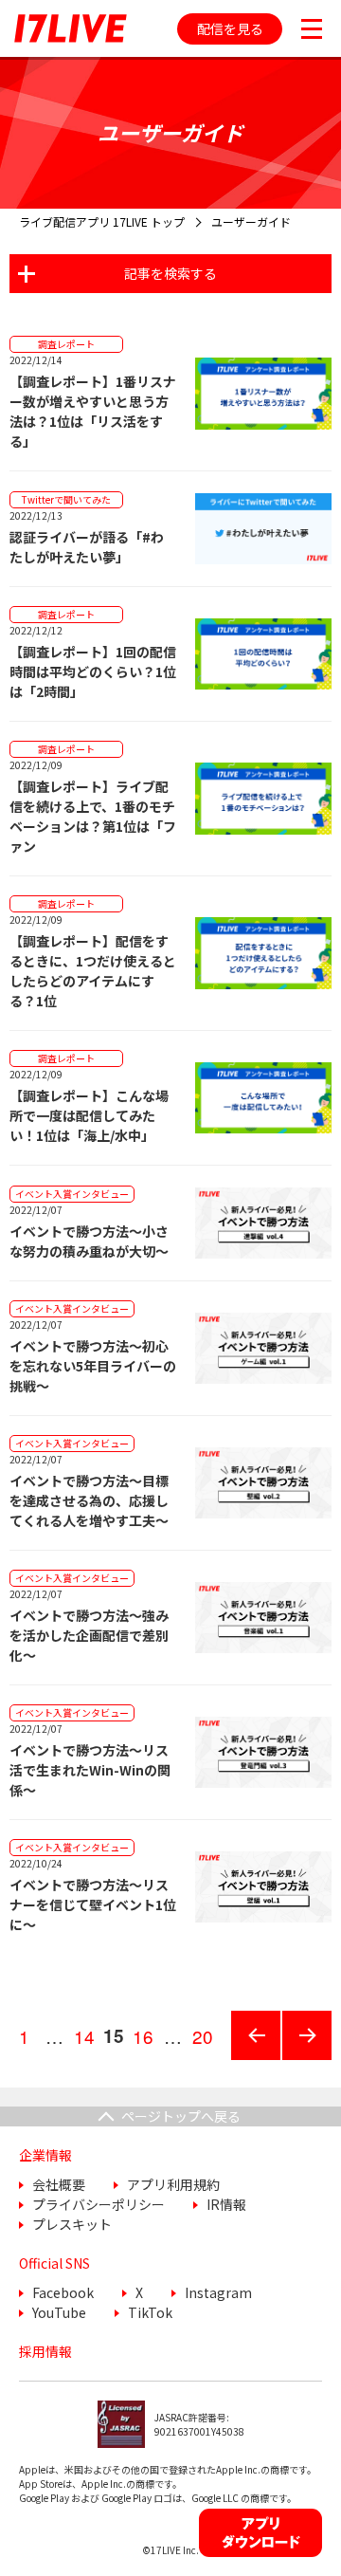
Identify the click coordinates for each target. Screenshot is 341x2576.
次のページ (300, 2059)
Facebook (63, 2292)
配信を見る (230, 28)
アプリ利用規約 (173, 2184)
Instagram (218, 2292)
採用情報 (45, 2351)
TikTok (150, 2312)
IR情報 (226, 2204)
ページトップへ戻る (181, 2116)
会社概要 (59, 2184)
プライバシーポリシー (99, 2204)
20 (205, 2042)
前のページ (249, 2059)
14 (86, 2042)
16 (145, 2042)
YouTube (59, 2312)
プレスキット (72, 2224)
